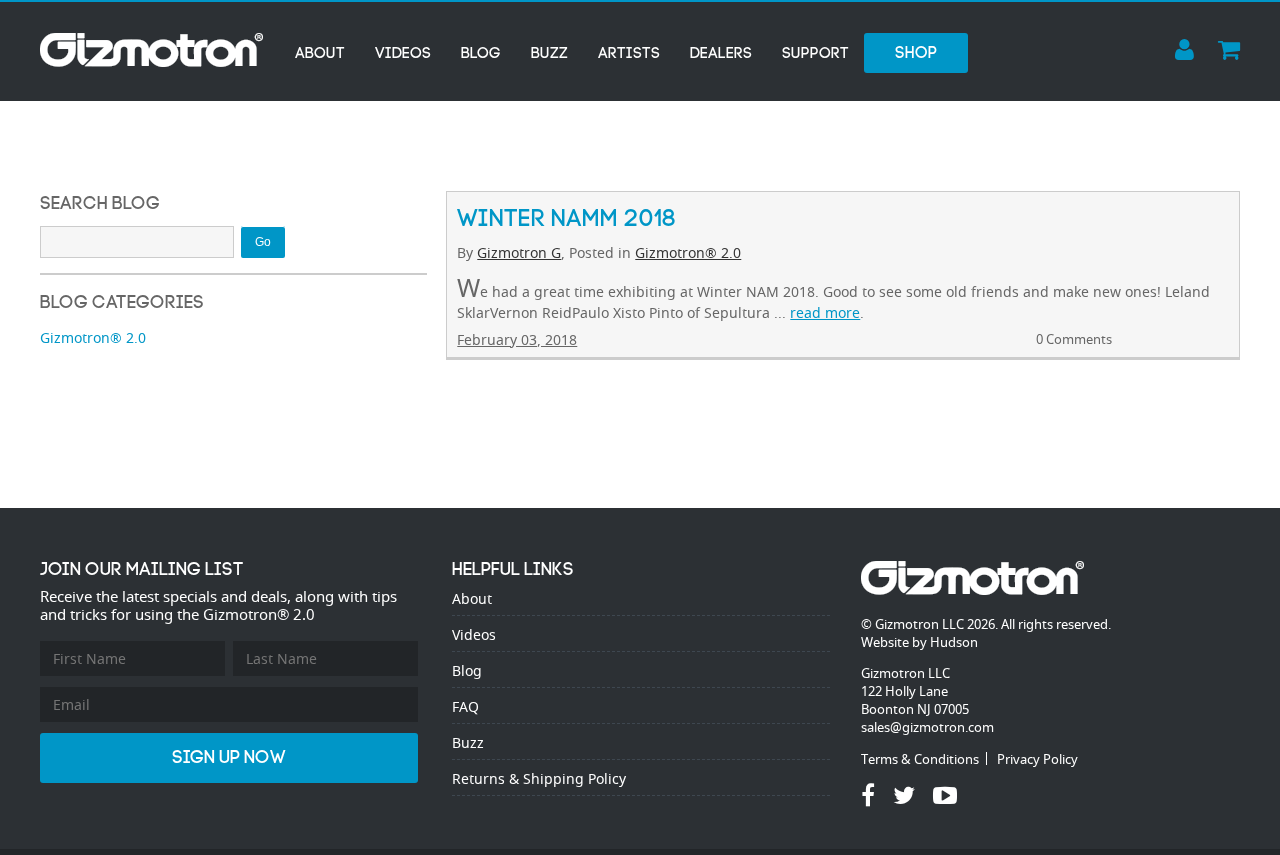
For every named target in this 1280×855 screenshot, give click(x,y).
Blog (481, 53)
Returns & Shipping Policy (539, 778)
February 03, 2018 (517, 339)
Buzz (549, 53)
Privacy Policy (1037, 759)
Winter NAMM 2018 (566, 218)
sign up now (229, 757)
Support (815, 53)
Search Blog (100, 203)
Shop (916, 53)
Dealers (721, 53)
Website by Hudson (919, 642)
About (320, 53)
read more (825, 312)
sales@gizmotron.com (927, 727)
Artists (629, 53)
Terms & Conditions (920, 759)
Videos (403, 53)
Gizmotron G (519, 252)
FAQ (465, 706)
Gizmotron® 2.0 (688, 252)
